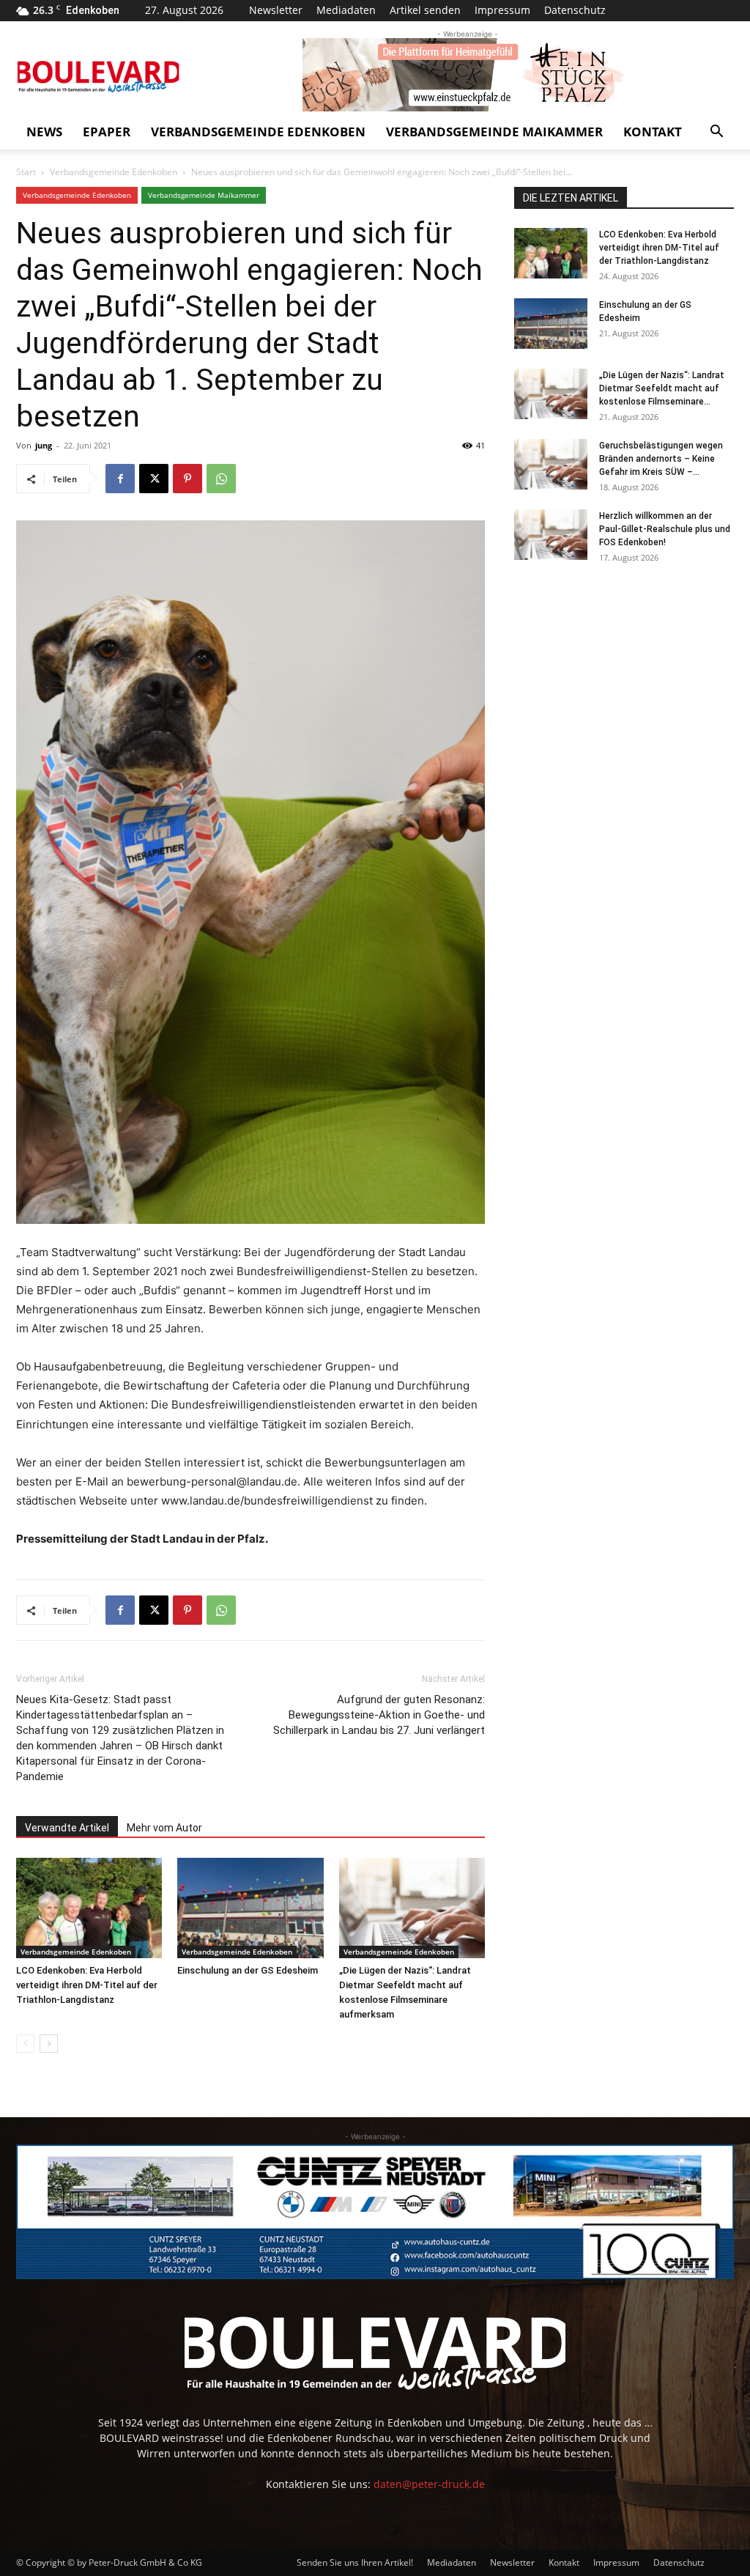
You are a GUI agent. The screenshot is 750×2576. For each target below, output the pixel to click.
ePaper (107, 132)
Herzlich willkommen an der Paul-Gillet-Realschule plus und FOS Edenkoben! (665, 529)
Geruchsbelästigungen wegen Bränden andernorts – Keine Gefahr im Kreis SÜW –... (661, 459)
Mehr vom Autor (164, 1828)
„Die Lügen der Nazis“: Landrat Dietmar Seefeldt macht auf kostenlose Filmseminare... (662, 388)
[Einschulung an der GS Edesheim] (250, 1908)
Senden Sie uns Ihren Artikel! (355, 2562)
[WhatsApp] (221, 479)
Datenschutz (575, 10)
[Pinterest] (187, 479)
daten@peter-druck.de (429, 2484)
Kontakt (653, 132)
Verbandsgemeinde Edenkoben (258, 132)
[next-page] (49, 2044)
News (44, 132)
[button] (716, 133)
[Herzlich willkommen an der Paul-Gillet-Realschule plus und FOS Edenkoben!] (551, 535)
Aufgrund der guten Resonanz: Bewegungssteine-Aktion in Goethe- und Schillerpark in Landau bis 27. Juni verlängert (379, 1715)
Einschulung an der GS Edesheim (248, 1970)
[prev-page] (25, 2044)
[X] (154, 479)
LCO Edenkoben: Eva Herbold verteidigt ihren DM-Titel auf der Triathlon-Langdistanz (87, 1985)
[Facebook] (120, 479)
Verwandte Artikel (67, 1828)
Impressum (502, 10)
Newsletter (276, 10)
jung (44, 445)
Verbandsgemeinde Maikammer (494, 132)
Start (26, 172)
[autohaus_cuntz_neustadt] (375, 2212)
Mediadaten (346, 10)
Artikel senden (425, 10)
